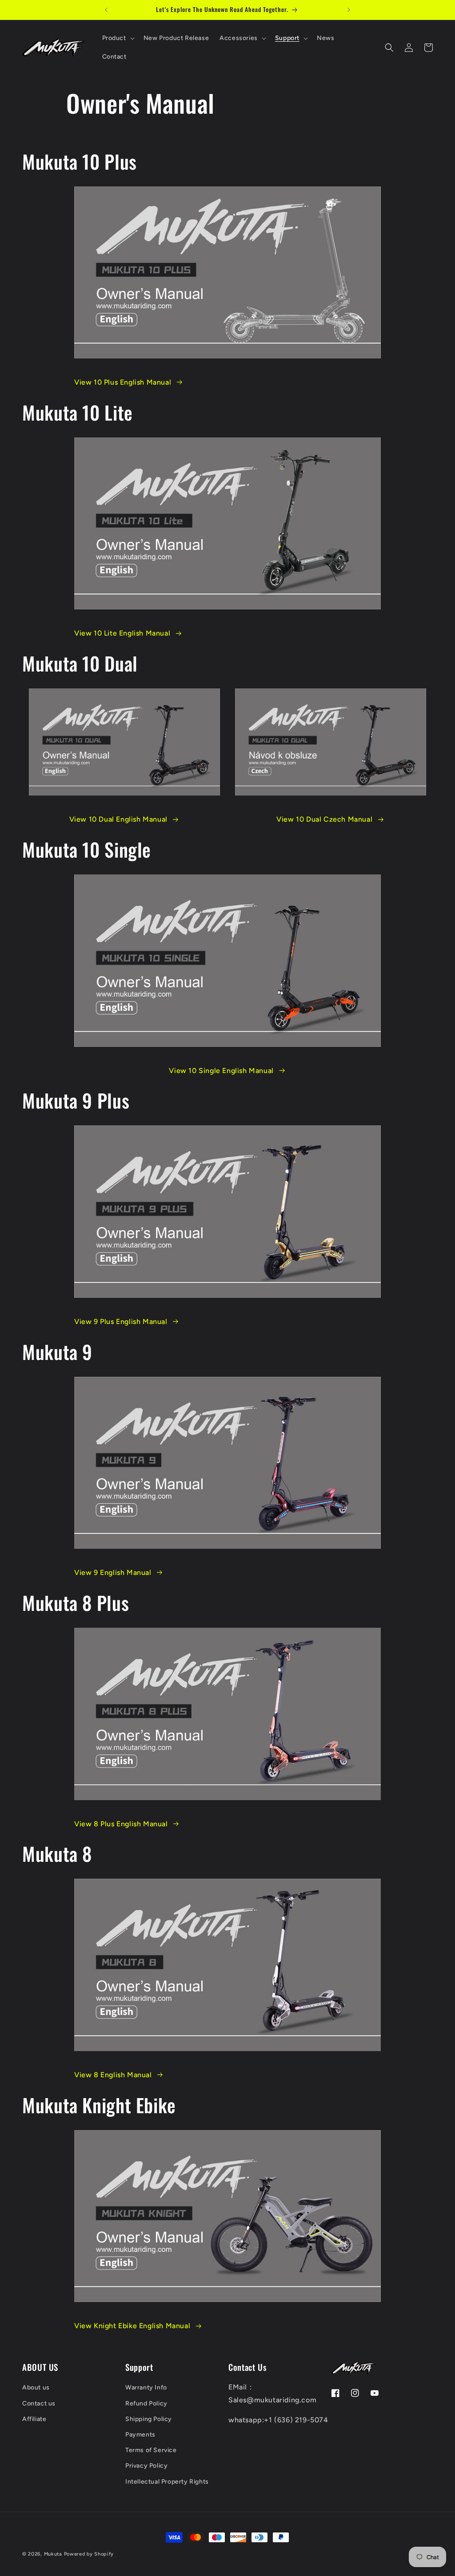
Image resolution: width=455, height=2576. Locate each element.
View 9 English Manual (113, 1572)
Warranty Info (146, 2387)
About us (36, 2387)
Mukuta (53, 2554)
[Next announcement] (349, 10)
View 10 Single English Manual (221, 1071)
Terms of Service (151, 2450)
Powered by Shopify (89, 2554)
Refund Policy (146, 2403)
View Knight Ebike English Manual (132, 2326)
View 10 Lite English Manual (122, 633)
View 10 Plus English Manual (123, 382)
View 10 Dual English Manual (118, 819)
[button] (118, 38)
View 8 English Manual (113, 2075)
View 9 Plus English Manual (121, 1322)
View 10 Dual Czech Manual (324, 819)
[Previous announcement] (106, 10)
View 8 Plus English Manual (121, 1824)
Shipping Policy (149, 2419)
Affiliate (34, 2419)
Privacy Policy (146, 2466)
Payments (140, 2435)
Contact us (39, 2403)
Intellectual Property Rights (167, 2482)
